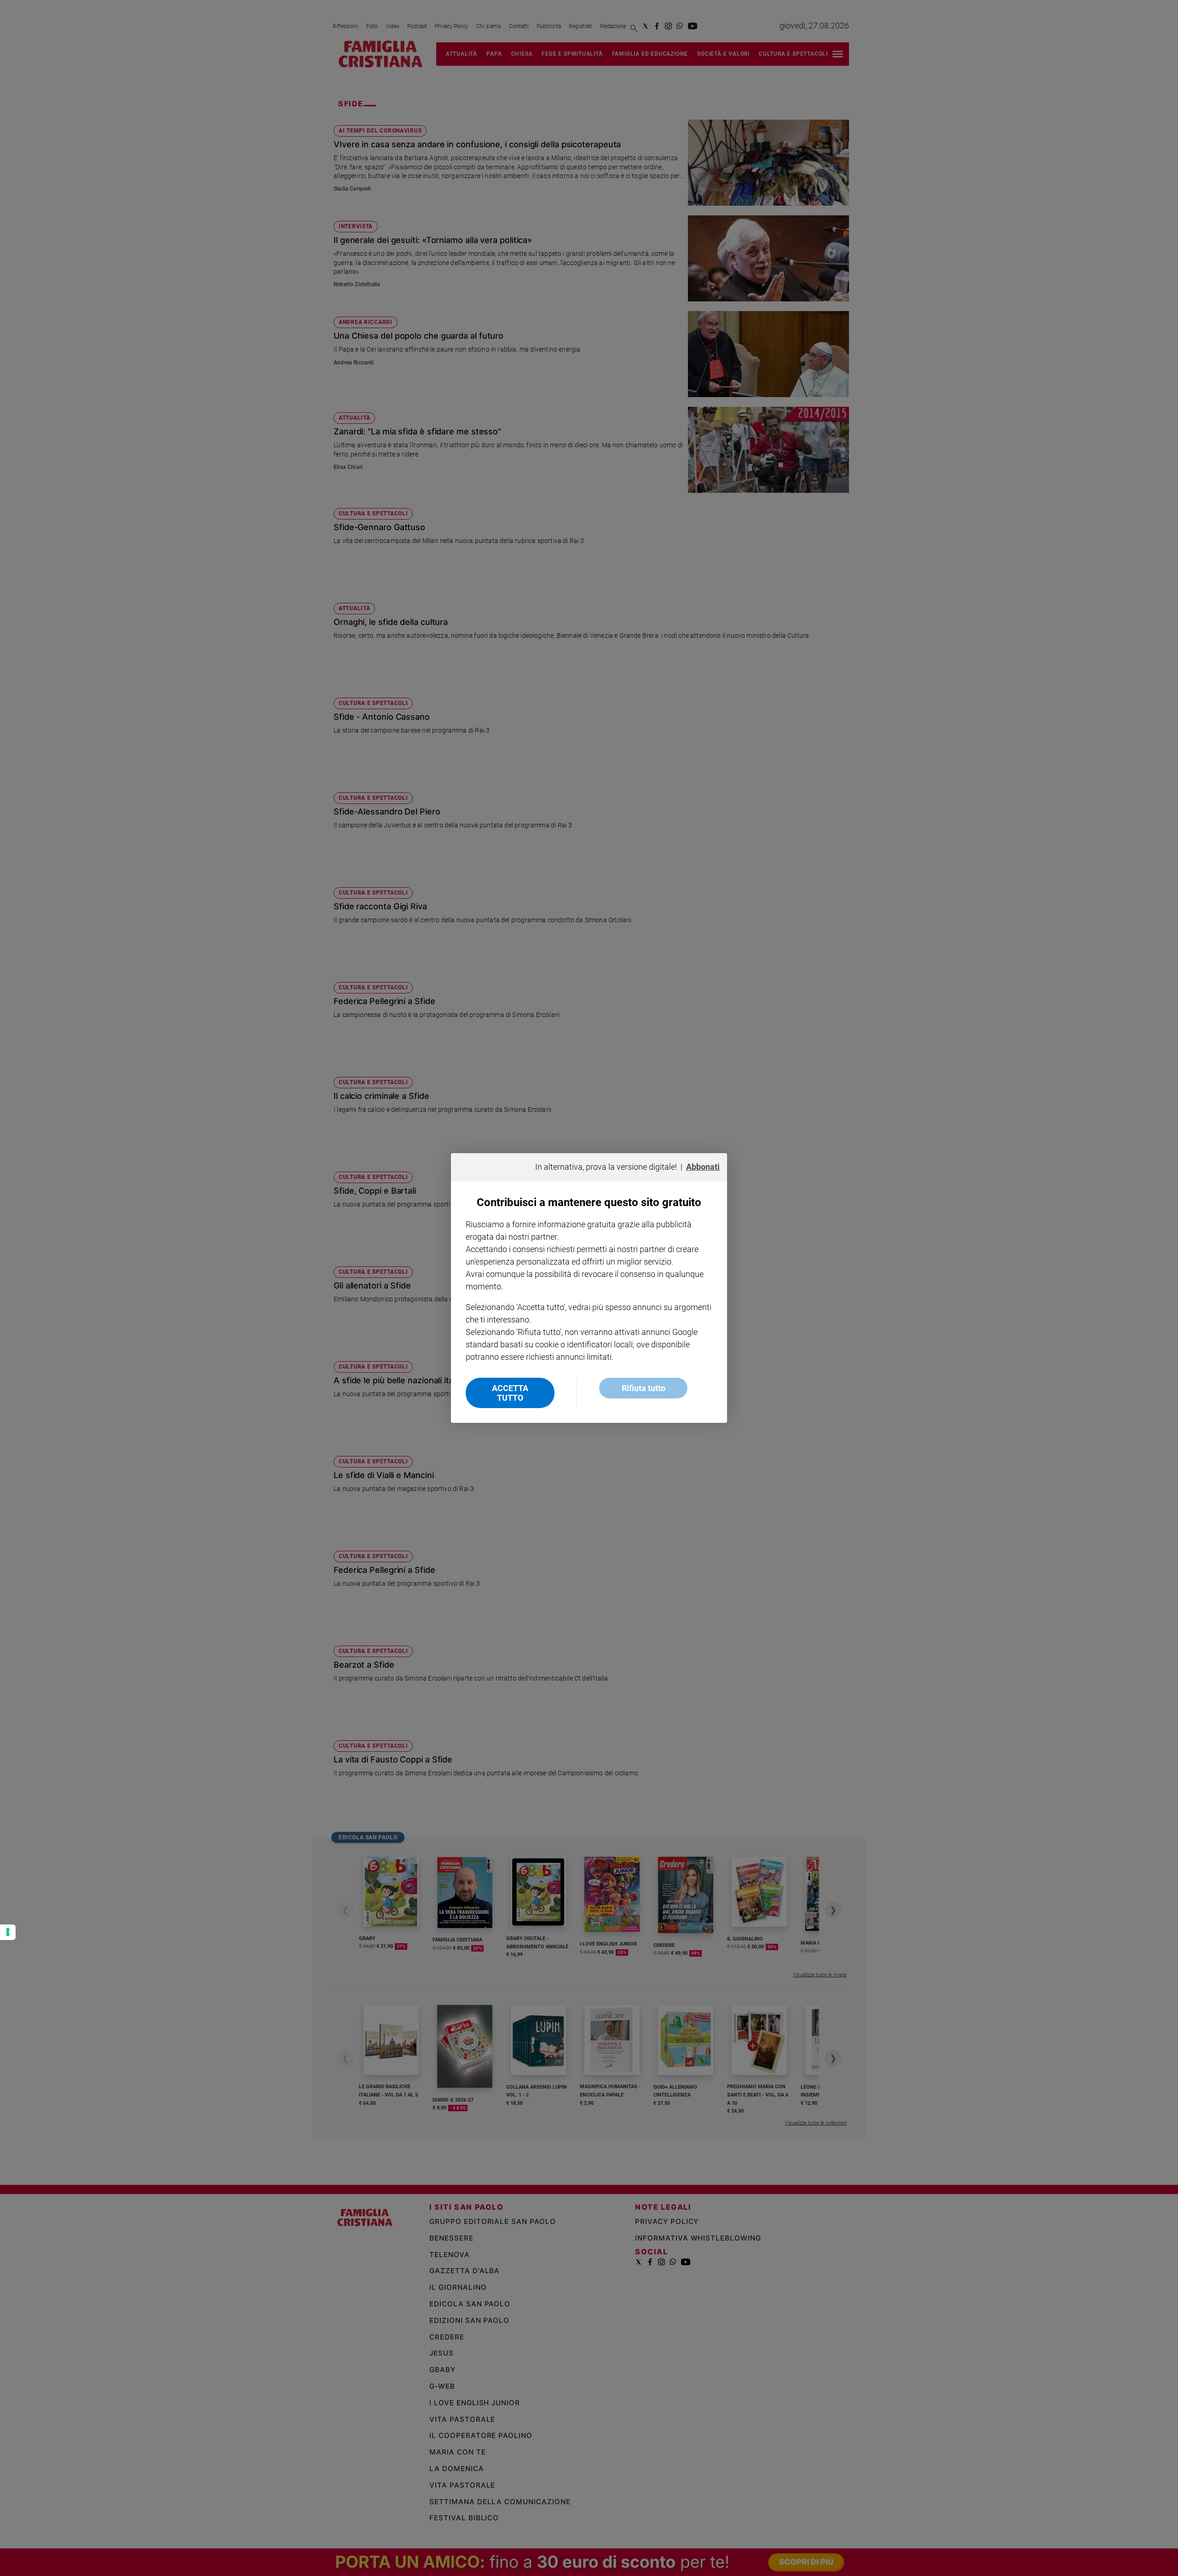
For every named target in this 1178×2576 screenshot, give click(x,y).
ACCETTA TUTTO (510, 1393)
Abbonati (703, 1167)
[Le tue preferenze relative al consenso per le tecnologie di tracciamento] (8, 1932)
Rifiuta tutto (644, 1388)
